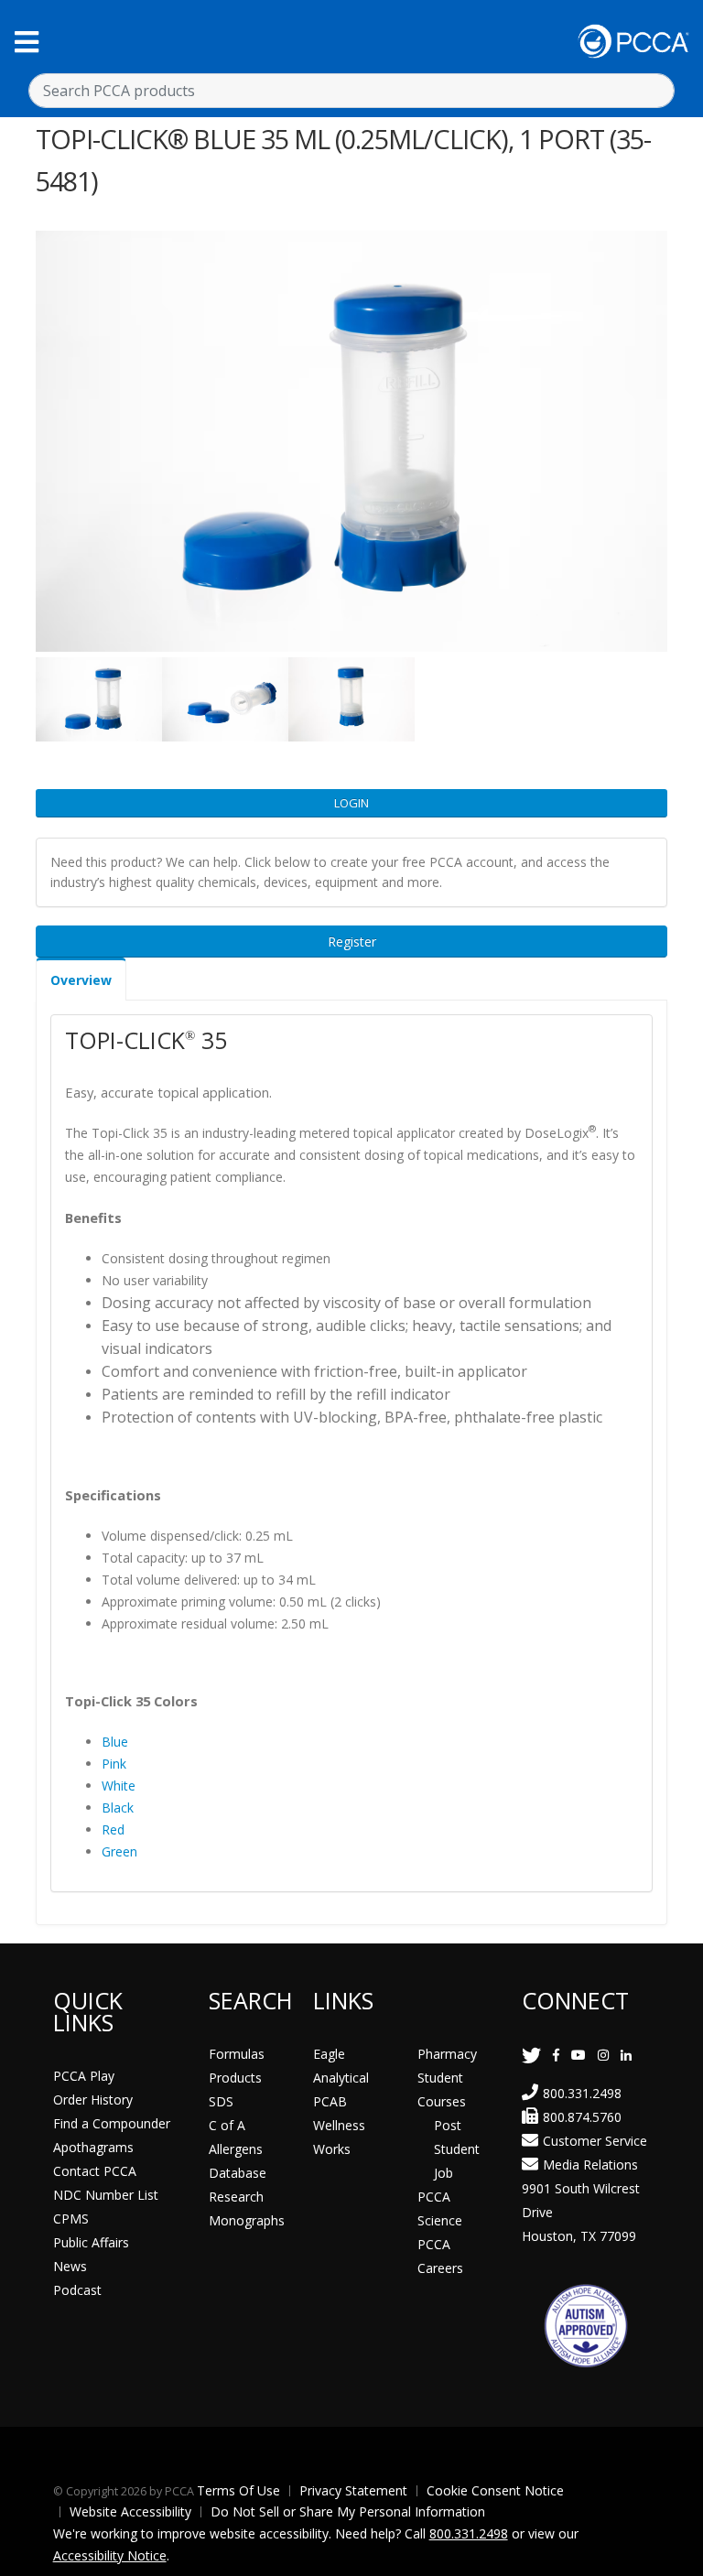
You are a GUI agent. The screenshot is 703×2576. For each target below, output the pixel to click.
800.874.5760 (582, 2117)
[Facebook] (556, 2055)
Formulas (237, 2054)
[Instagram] (603, 2055)
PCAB (330, 2101)
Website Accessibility (130, 2511)
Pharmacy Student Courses (447, 2078)
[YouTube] (579, 2055)
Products (235, 2078)
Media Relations (590, 2165)
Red (113, 1829)
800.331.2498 (582, 2093)
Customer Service (595, 2141)
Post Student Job (457, 2149)
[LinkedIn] (626, 2055)
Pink (114, 1764)
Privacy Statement (353, 2490)
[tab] (81, 979)
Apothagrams (93, 2147)
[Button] (27, 42)
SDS (221, 2101)
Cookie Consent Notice (495, 2490)
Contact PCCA (95, 2171)
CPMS (71, 2219)
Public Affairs (91, 2242)
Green (119, 1851)
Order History (93, 2100)
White (119, 1786)
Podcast (77, 2290)
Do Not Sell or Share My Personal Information (348, 2511)
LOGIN (351, 803)
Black (118, 1808)
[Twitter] (531, 2055)
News (70, 2266)
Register (352, 942)
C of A (227, 2125)
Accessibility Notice (110, 2555)
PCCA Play (84, 2076)
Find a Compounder (112, 2123)
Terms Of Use (238, 2490)
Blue (115, 1742)
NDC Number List (106, 2195)
